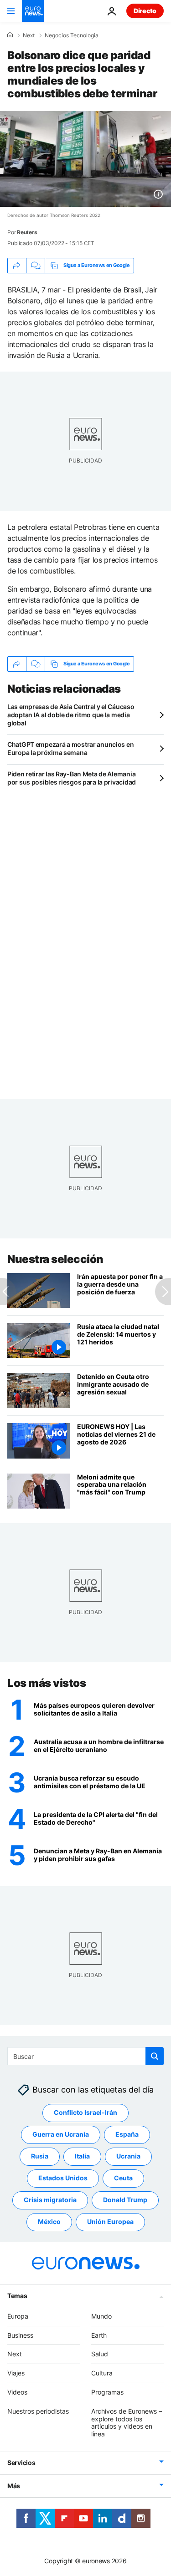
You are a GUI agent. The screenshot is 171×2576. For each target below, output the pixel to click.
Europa (18, 2316)
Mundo (101, 2316)
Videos (17, 2392)
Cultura (102, 2373)
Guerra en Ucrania (61, 2134)
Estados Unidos (63, 2178)
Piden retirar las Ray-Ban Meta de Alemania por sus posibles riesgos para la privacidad (72, 778)
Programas (107, 2392)
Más (14, 2486)
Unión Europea (110, 2221)
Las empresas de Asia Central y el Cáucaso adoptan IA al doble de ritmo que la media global (71, 715)
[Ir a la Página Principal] (33, 11)
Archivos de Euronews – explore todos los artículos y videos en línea (127, 2423)
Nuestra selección (55, 1259)
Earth (99, 2335)
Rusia (40, 2156)
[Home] (10, 35)
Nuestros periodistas (38, 2411)
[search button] (155, 2056)
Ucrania (128, 2156)
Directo (145, 11)
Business (20, 2335)
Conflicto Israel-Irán (85, 2112)
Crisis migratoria (50, 2200)
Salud (100, 2354)
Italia (82, 2156)
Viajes (16, 2373)
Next (29, 35)
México (49, 2221)
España (127, 2134)
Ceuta (123, 2178)
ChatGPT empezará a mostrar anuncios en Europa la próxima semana (70, 748)
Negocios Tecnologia (72, 35)
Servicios (21, 2463)
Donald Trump (125, 2200)
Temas (17, 2296)
